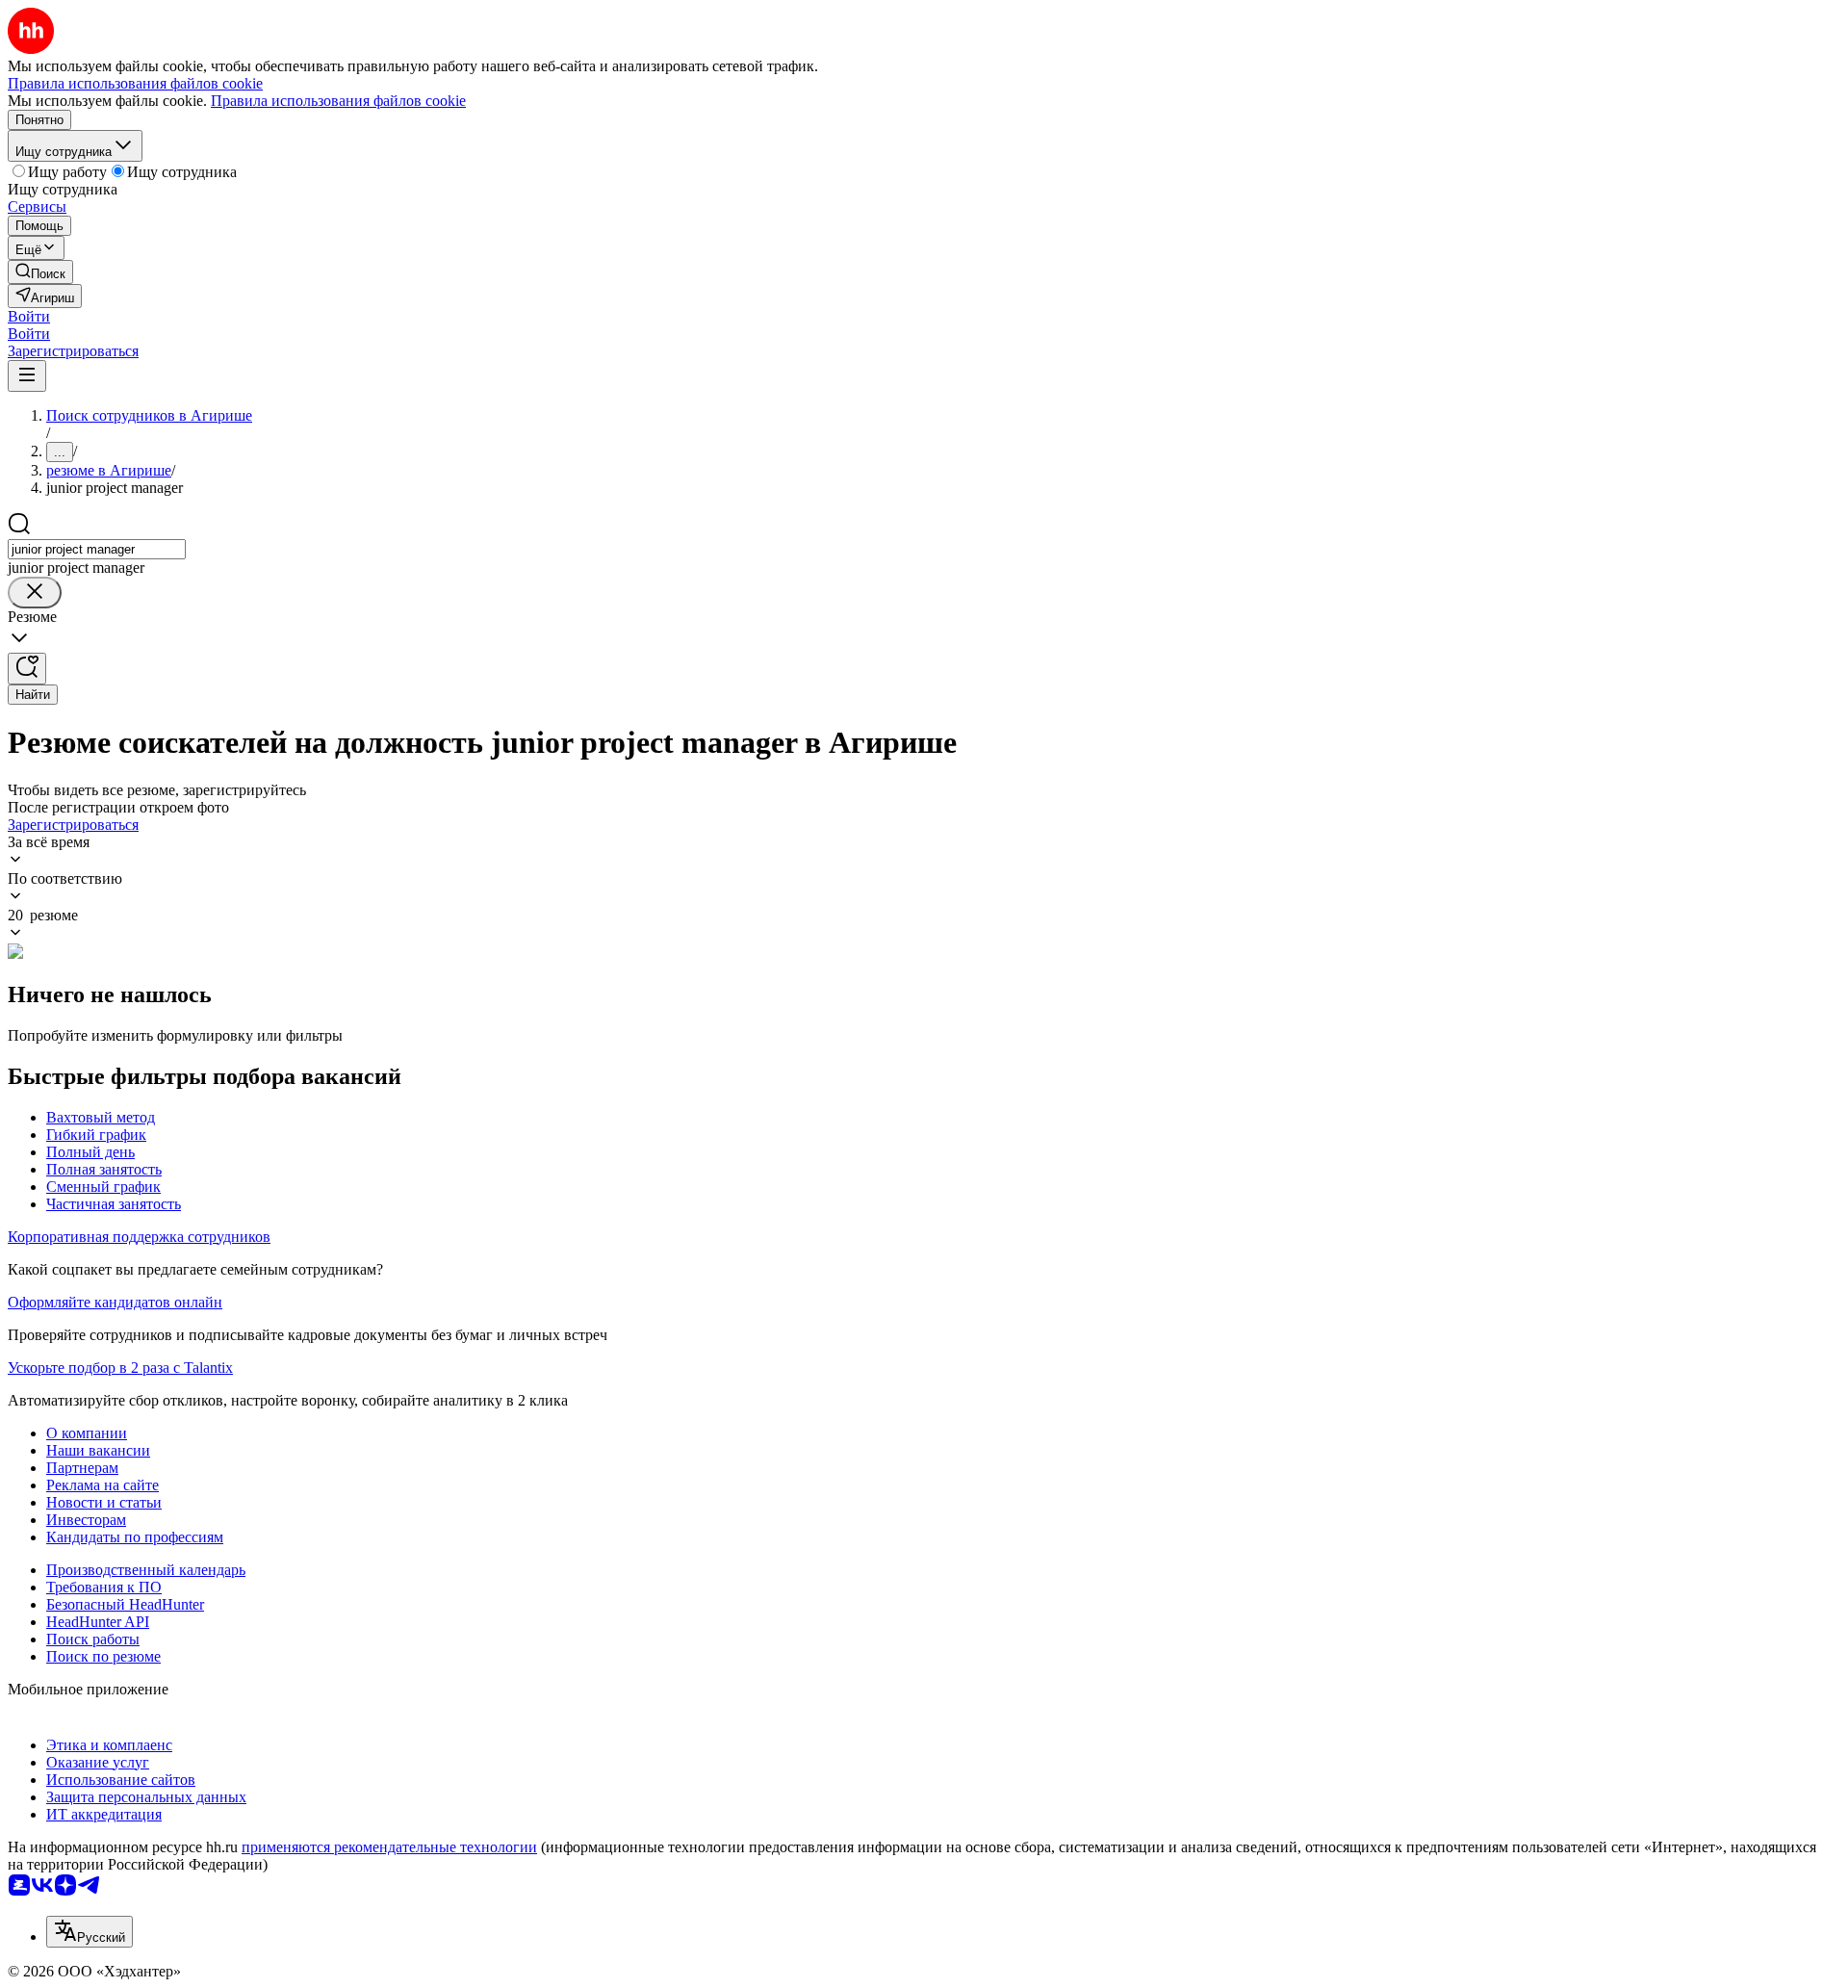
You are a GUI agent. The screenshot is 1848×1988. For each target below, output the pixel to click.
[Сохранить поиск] (27, 669)
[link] (40, 272)
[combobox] (97, 549)
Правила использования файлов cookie (338, 101)
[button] (29, 316)
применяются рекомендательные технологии (389, 1847)
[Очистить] (35, 593)
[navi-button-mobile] (27, 376)
